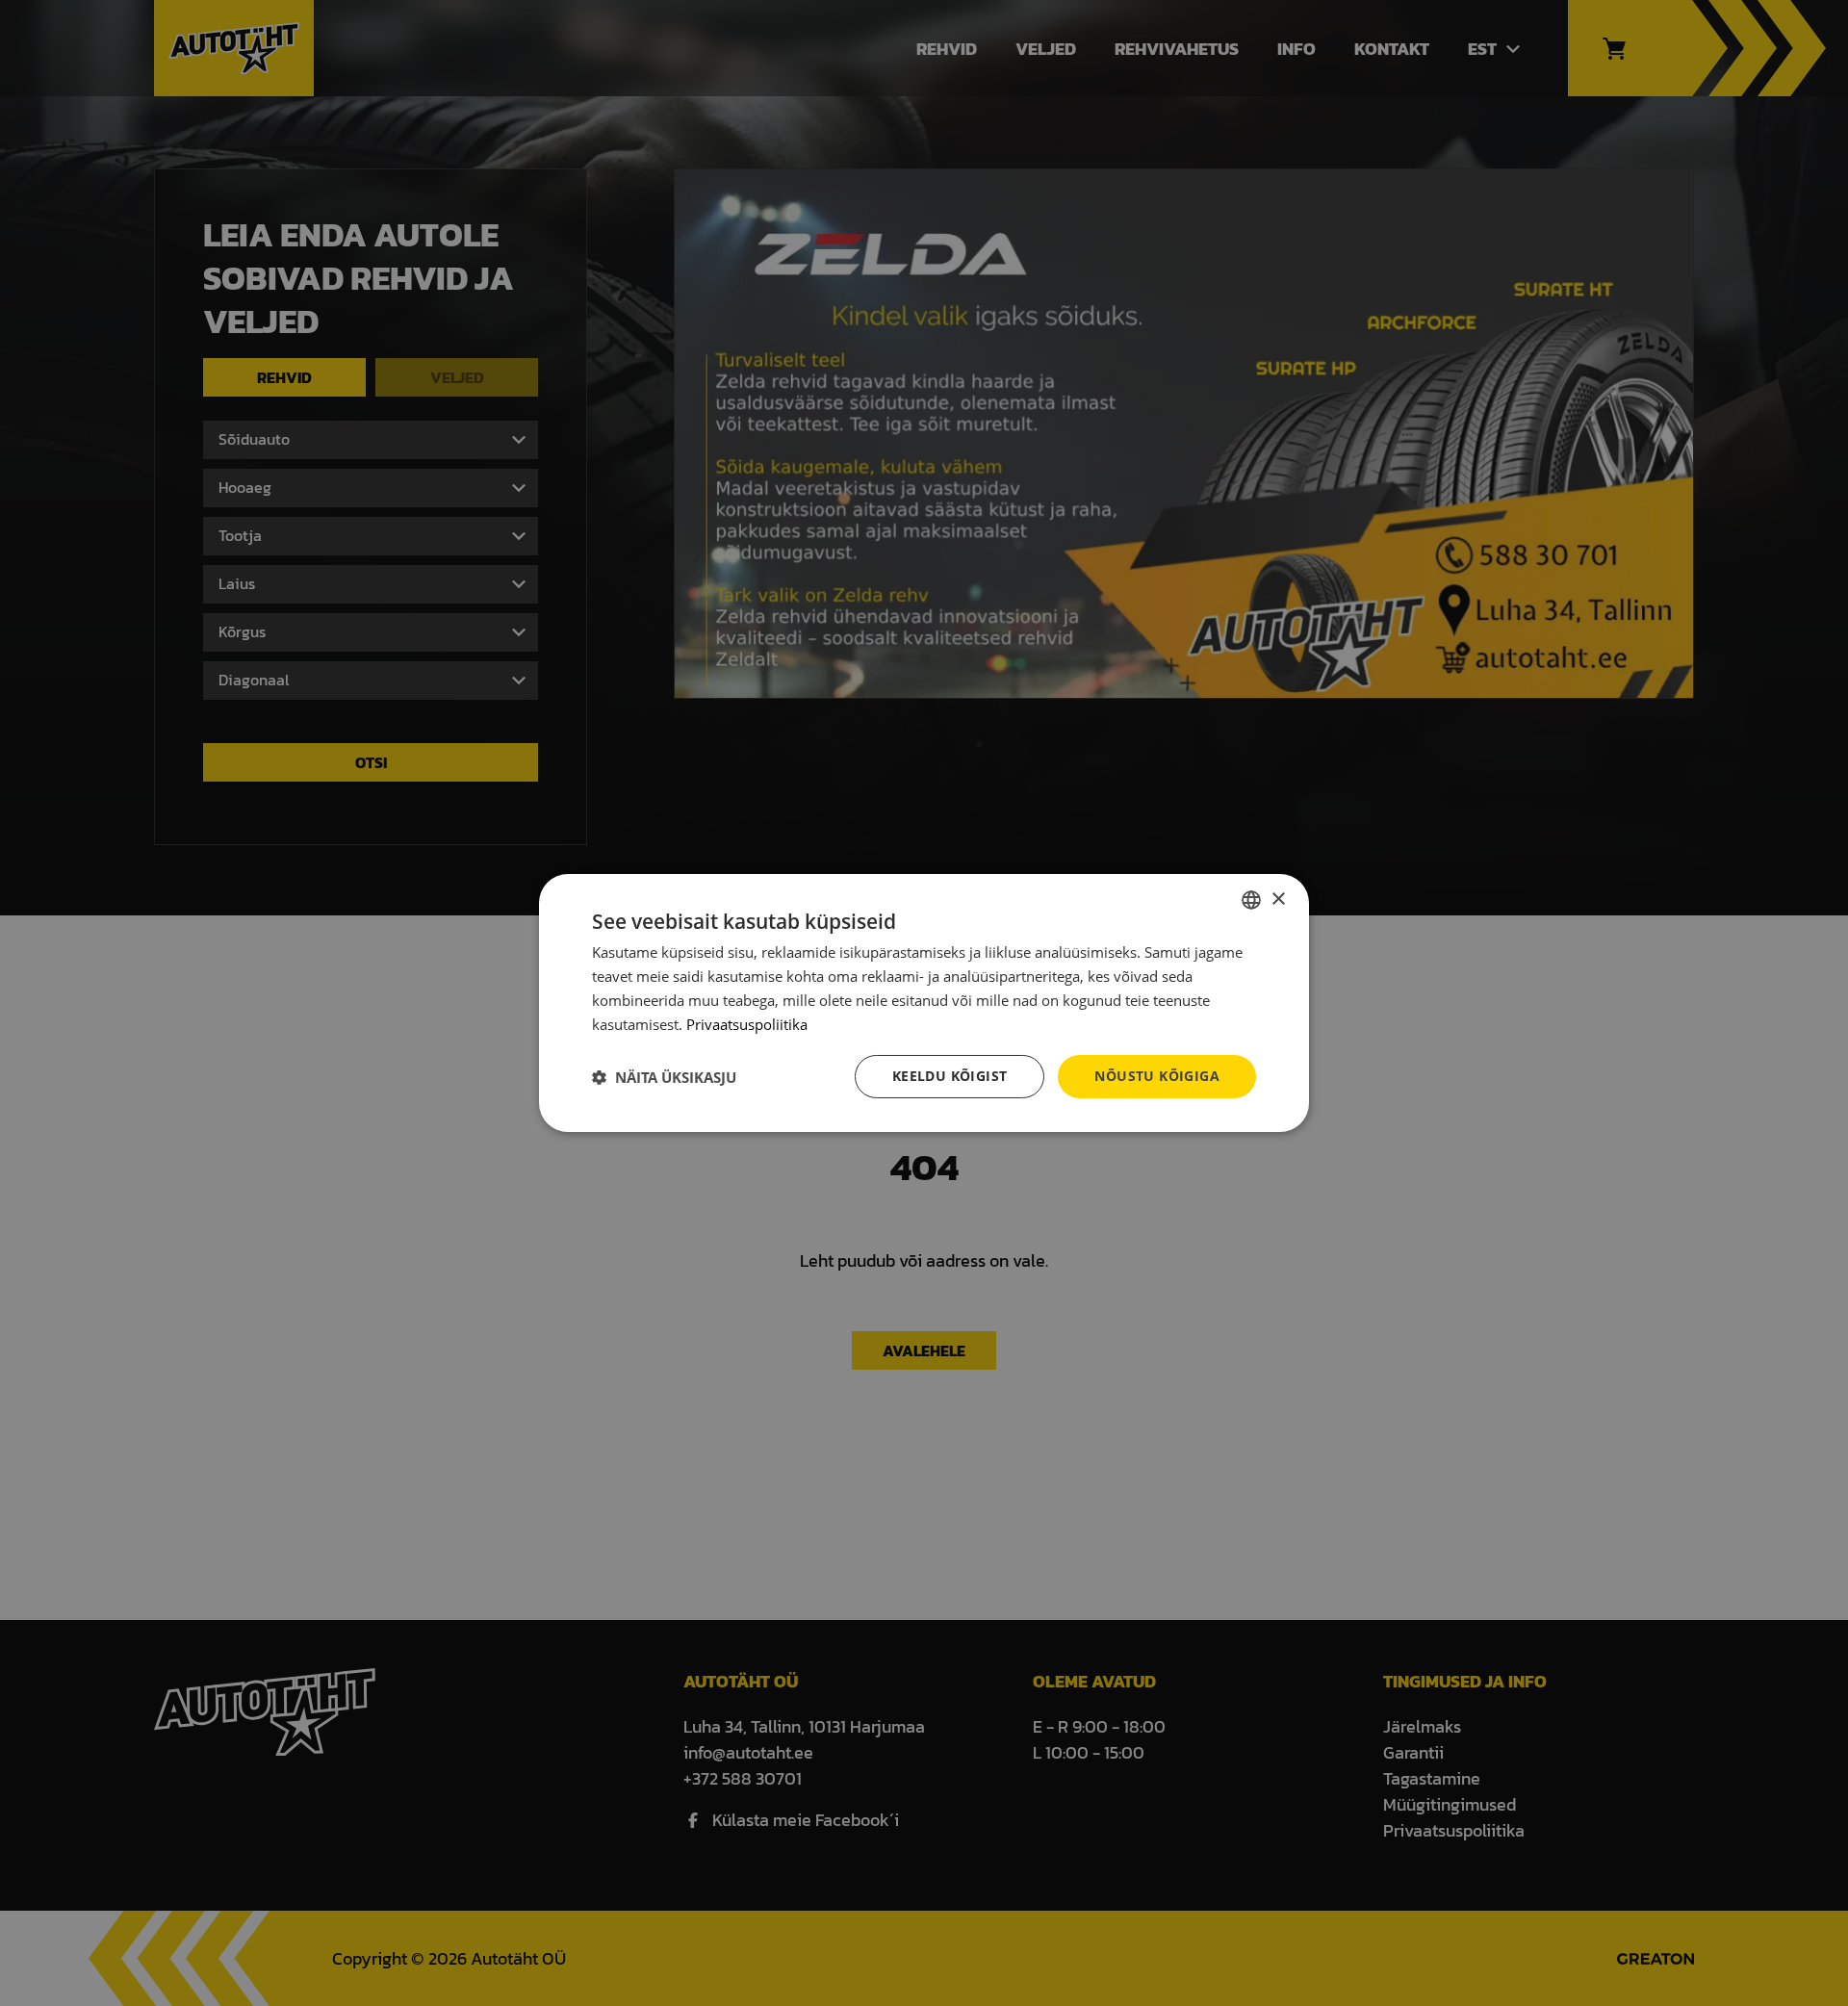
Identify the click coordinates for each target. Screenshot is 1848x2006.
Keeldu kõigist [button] (950, 1076)
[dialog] (924, 1003)
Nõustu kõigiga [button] (1157, 1076)
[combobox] (1251, 900)
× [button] (1278, 899)
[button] (664, 1077)
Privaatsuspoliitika (747, 1024)
